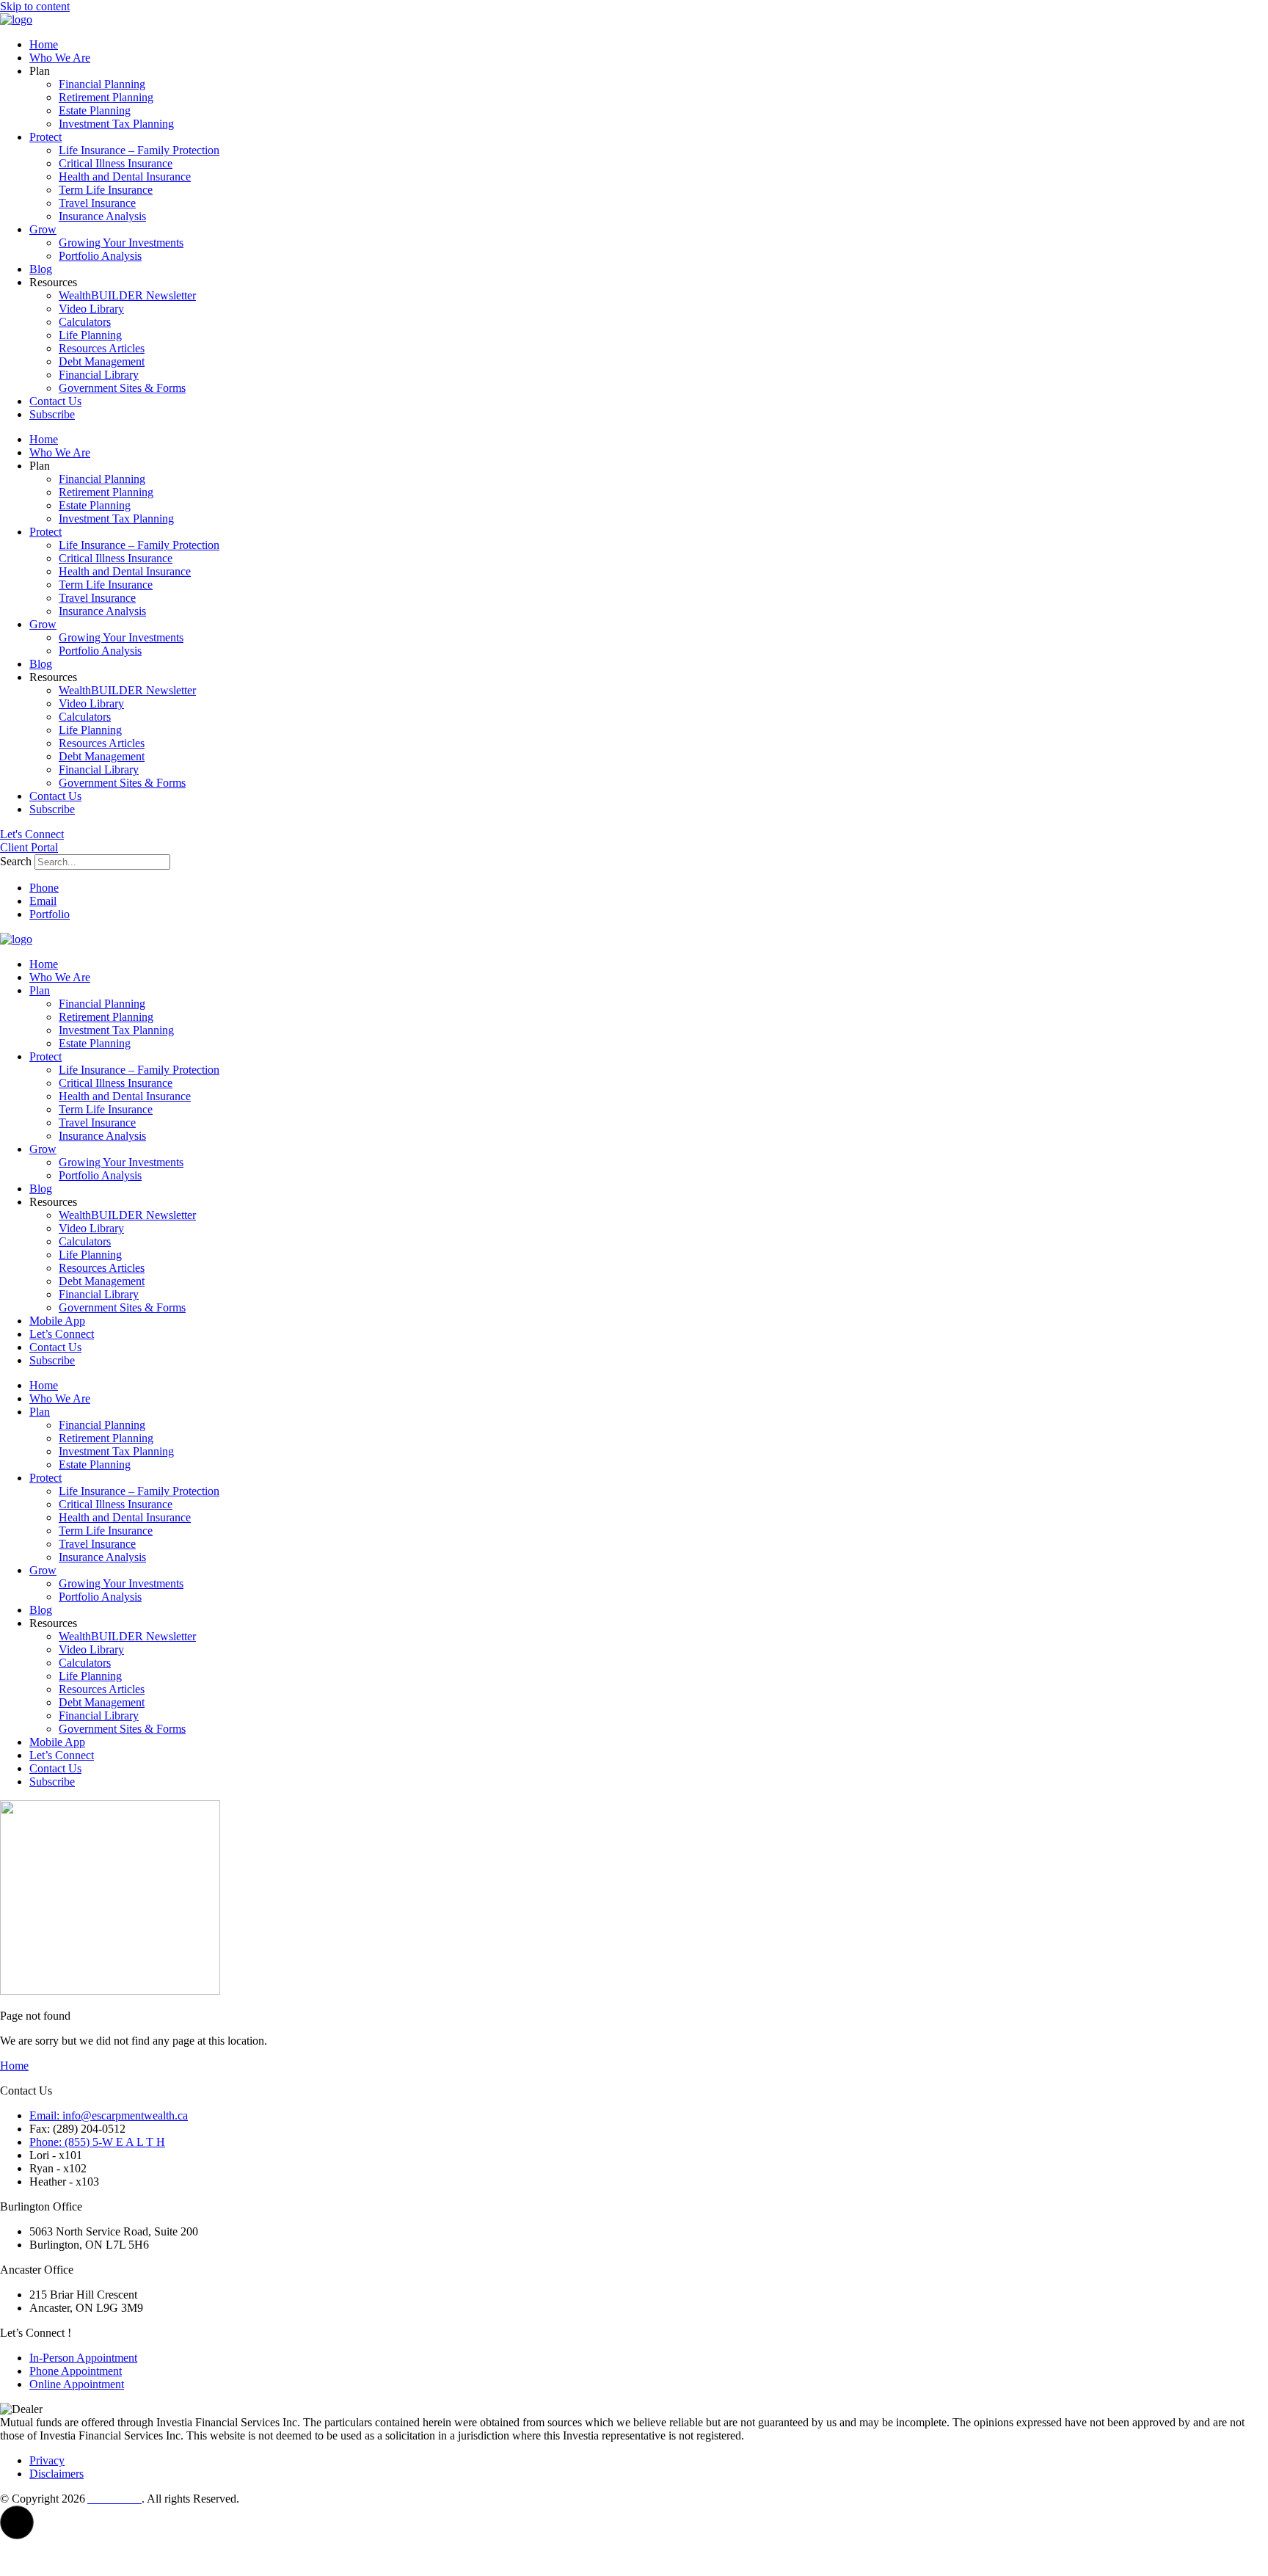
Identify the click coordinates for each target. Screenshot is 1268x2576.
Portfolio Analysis (100, 256)
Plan (40, 990)
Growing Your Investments (121, 243)
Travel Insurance (97, 203)
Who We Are (60, 58)
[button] (17, 2522)
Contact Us (55, 401)
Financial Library (99, 375)
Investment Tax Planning (116, 124)
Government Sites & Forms (122, 388)
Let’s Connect (62, 1334)
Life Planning (90, 335)
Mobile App (57, 1321)
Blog (41, 269)
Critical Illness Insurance (116, 163)
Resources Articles (102, 348)
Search (16, 861)
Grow (43, 229)
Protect (45, 137)
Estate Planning (95, 110)
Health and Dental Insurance (125, 177)
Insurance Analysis (102, 216)
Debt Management (102, 361)
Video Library (91, 309)
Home (44, 44)
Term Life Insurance (106, 190)
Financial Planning (102, 84)
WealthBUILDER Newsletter (127, 295)
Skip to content (35, 6)
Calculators (85, 322)
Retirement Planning (106, 97)
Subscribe (52, 414)
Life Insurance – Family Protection (139, 150)
